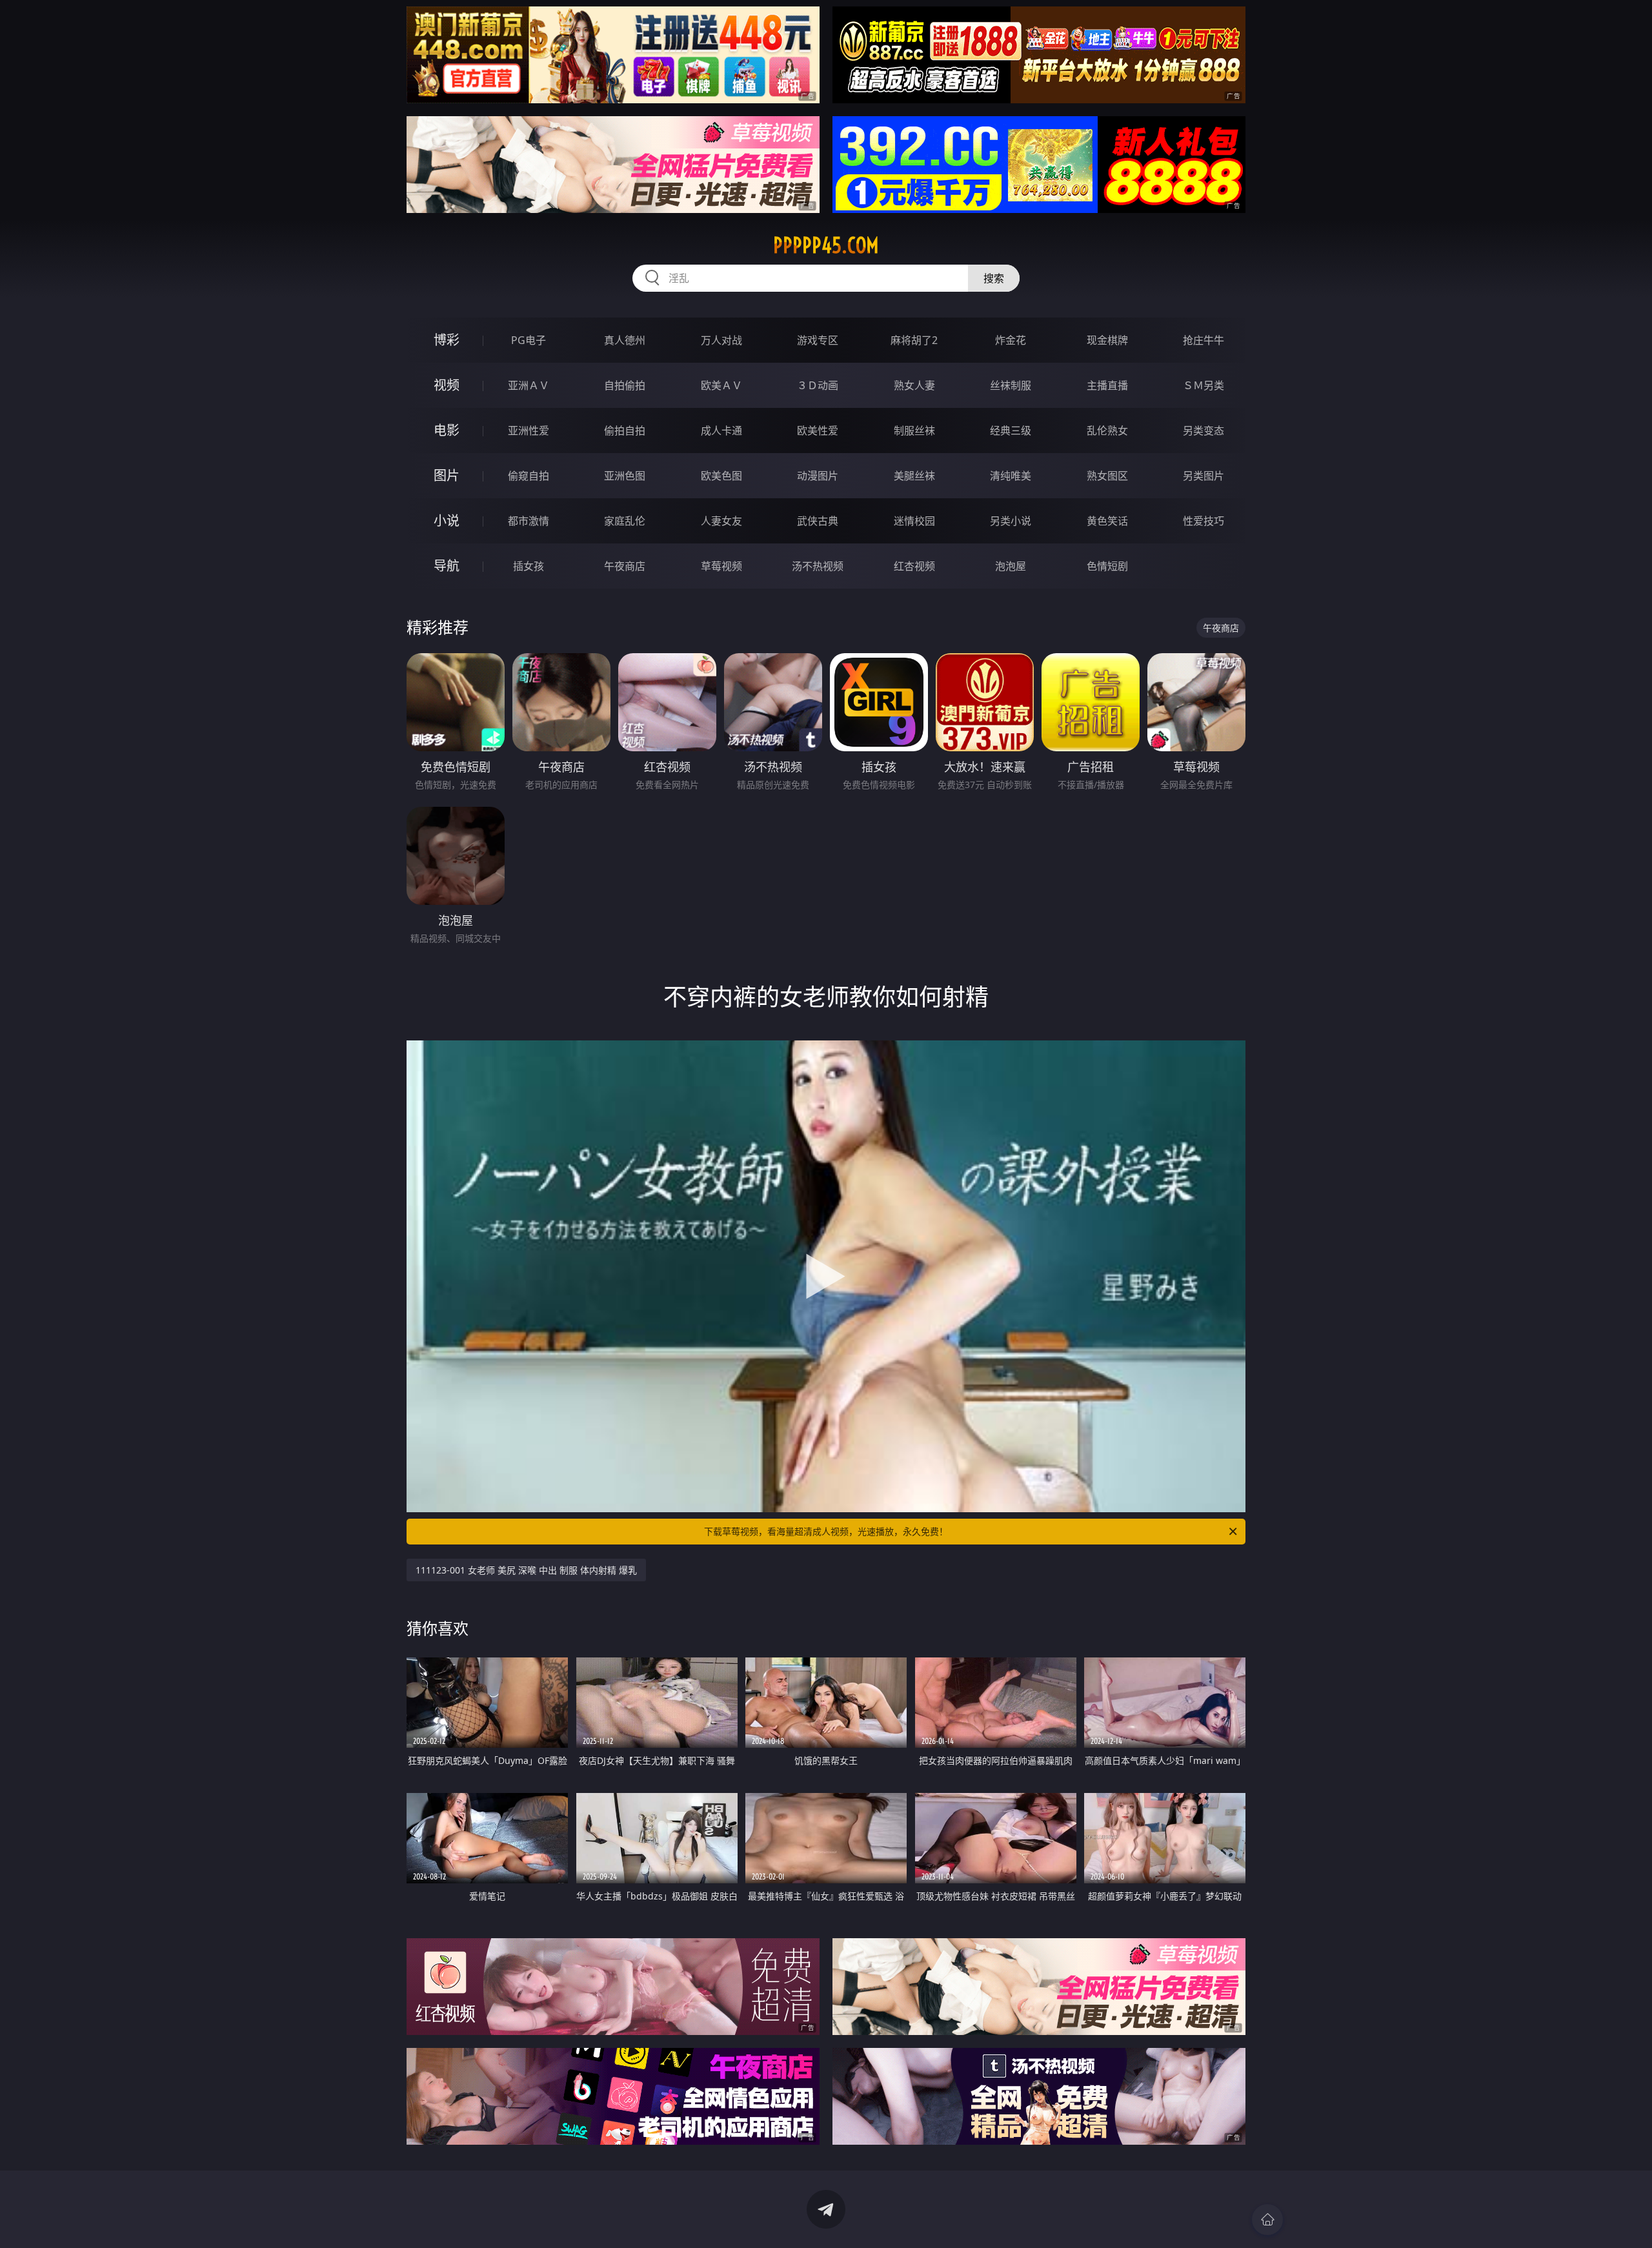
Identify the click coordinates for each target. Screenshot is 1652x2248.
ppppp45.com (826, 245)
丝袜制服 (1011, 385)
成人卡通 (721, 430)
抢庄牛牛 (1204, 340)
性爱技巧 (1204, 521)
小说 (447, 521)
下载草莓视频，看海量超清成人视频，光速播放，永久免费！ (826, 1531)
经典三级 (1011, 430)
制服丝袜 (914, 430)
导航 (447, 566)
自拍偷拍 (625, 385)
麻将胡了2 (914, 340)
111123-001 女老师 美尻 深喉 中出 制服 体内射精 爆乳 (526, 1570)
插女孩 (529, 566)
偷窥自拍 (529, 476)
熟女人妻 (914, 385)
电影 (447, 430)
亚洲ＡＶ (529, 385)
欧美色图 (721, 476)
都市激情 (529, 521)
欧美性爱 (818, 430)
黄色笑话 (1107, 521)
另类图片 (1204, 476)
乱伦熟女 (1107, 430)
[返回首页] (1267, 2220)
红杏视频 (914, 566)
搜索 (994, 278)
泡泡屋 (1011, 566)
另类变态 (1204, 430)
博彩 (447, 340)
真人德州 (625, 340)
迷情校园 (914, 521)
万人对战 (721, 340)
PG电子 (529, 340)
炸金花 (1011, 340)
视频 (447, 385)
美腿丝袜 (914, 476)
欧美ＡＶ (721, 385)
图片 (447, 475)
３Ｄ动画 (818, 385)
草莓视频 (721, 566)
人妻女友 (721, 521)
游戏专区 (818, 340)
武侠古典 (818, 521)
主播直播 (1107, 385)
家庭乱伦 (625, 521)
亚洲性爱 (529, 430)
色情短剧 (1107, 566)
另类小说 (1011, 521)
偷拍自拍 (625, 430)
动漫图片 (818, 476)
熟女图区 (1107, 476)
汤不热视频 (818, 566)
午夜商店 (625, 566)
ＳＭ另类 (1204, 385)
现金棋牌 (1107, 340)
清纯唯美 (1011, 476)
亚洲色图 (625, 476)
